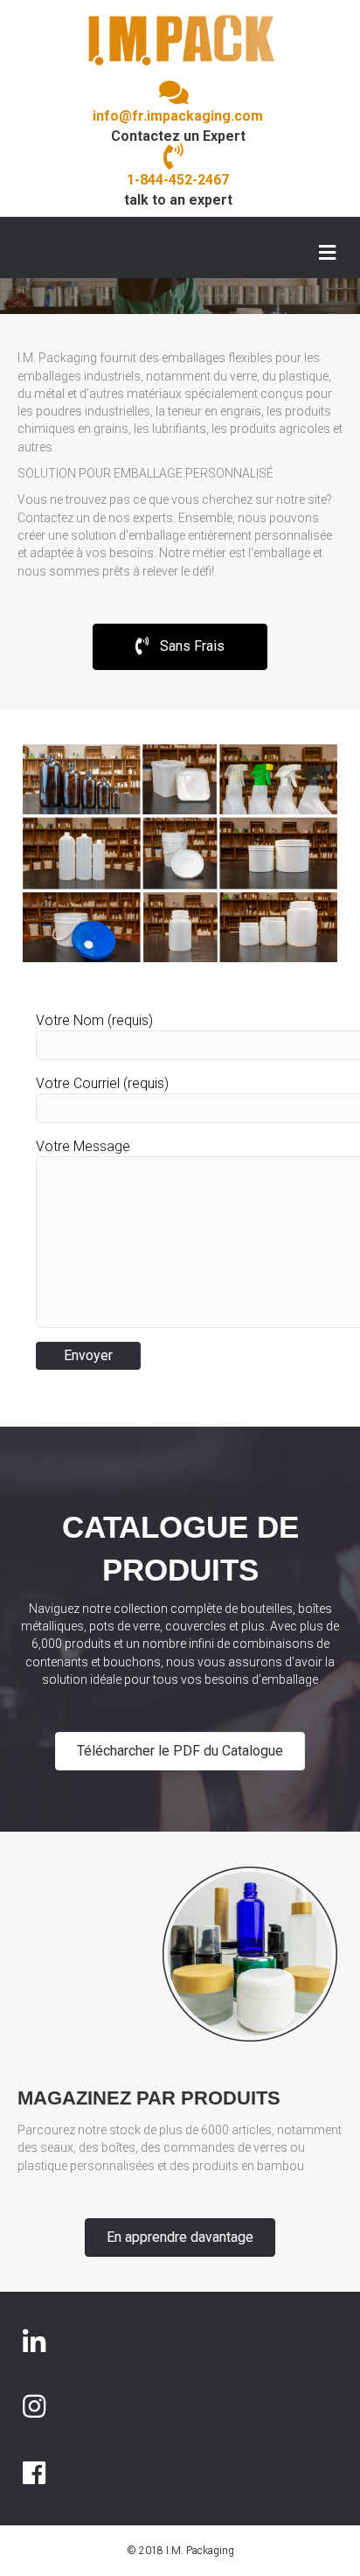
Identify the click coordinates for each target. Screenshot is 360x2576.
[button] (180, 647)
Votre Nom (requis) (94, 1020)
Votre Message (83, 1146)
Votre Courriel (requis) (102, 1083)
